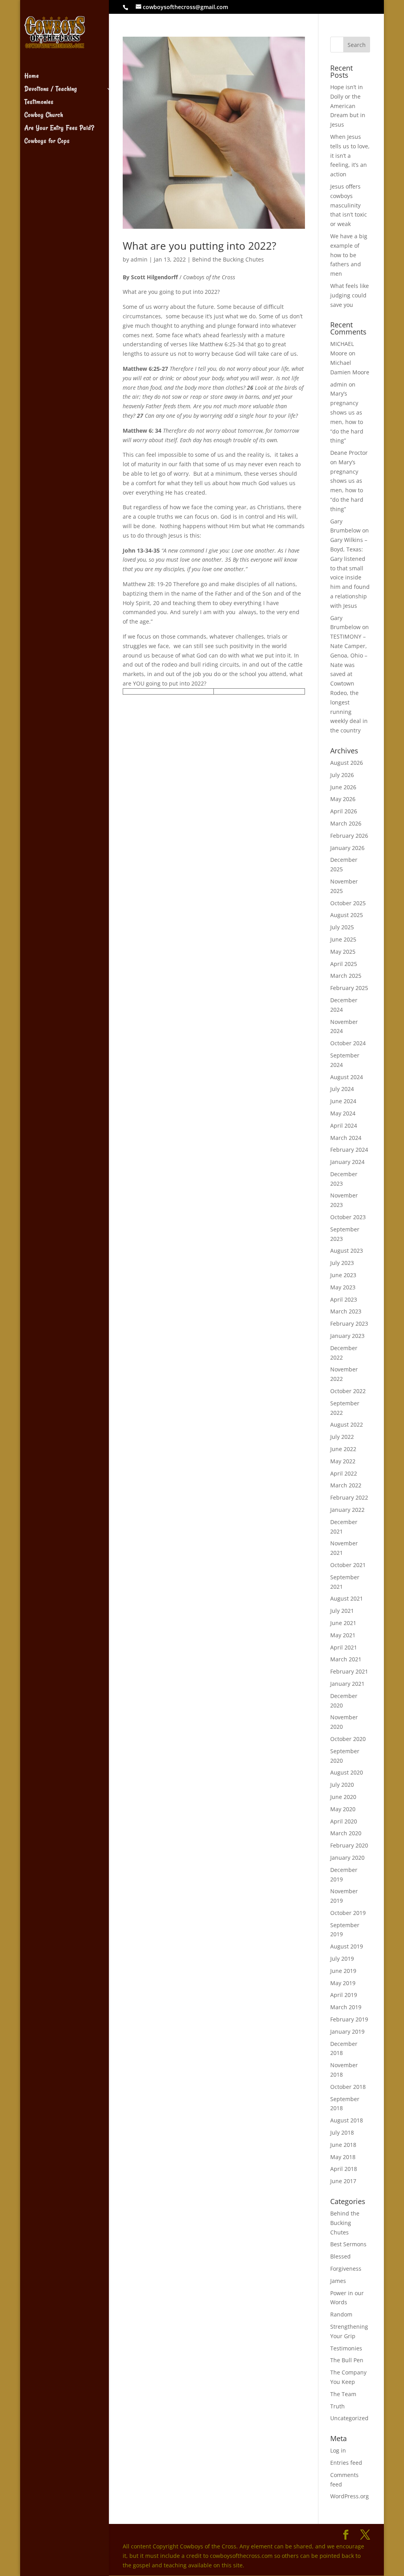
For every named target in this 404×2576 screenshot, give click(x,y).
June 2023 (343, 1275)
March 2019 (346, 2007)
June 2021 (343, 1623)
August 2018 (347, 2120)
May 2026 (343, 799)
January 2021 (347, 1684)
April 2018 (344, 2169)
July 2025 (342, 927)
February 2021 (349, 1671)
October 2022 (348, 1391)
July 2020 (342, 1785)
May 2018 (343, 2157)
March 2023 (346, 1311)
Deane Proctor (349, 453)
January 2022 (347, 1510)
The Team (343, 2394)
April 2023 (344, 1299)
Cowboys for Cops (47, 142)
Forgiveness (346, 2269)
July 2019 (342, 1959)
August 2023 (347, 1251)
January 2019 (347, 2031)
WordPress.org (350, 2496)
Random (341, 2314)
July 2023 (342, 1263)
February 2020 (349, 1845)
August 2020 (347, 1772)
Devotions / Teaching (51, 90)
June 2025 (343, 939)
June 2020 (343, 1797)
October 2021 (348, 1565)
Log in (338, 2450)
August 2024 (347, 1077)
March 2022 (346, 1485)
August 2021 (347, 1598)
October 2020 (348, 1739)
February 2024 (349, 1150)
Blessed (340, 2256)
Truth (338, 2406)
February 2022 (349, 1497)
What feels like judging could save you (350, 295)
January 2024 (347, 1162)
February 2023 (349, 1323)
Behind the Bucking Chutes (228, 259)
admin (139, 259)
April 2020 (344, 1821)
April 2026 (344, 811)
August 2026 (347, 763)
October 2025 (348, 903)
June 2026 (343, 787)
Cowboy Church (44, 116)
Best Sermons (348, 2244)
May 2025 (343, 952)
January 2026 (347, 848)
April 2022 (344, 1473)
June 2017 (343, 2181)
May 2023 (343, 1287)
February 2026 (349, 836)
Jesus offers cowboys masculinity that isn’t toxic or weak (349, 205)
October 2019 (348, 1913)
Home (32, 77)
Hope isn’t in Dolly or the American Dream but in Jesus (348, 106)
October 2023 (348, 1217)
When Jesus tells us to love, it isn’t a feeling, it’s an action (350, 155)
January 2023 (347, 1336)
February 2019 (349, 2019)
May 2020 (343, 1809)
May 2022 (343, 1461)
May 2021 (343, 1635)
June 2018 (343, 2145)
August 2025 (347, 915)
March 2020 (346, 1833)
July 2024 (342, 1089)
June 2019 (343, 1971)
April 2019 (344, 1995)
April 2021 (344, 1647)
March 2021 (346, 1659)
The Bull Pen (347, 2360)
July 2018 (342, 2132)
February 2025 (349, 988)
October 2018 (348, 2087)
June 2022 (343, 1449)
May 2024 (343, 1113)
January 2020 (347, 1858)
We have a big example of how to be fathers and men (349, 255)
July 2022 (342, 1437)
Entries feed (346, 2463)
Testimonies (39, 103)
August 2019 (347, 1946)
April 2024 (344, 1125)
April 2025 (344, 964)
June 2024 (343, 1101)
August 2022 (347, 1424)
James (338, 2281)
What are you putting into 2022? (199, 246)
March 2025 (346, 976)
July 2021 (342, 1611)
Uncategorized (349, 2418)
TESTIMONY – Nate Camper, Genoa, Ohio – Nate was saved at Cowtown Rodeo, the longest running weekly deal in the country (349, 683)
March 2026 (346, 823)
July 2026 (342, 775)
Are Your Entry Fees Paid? (59, 129)
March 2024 (346, 1138)
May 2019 (343, 1983)
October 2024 (348, 1043)
